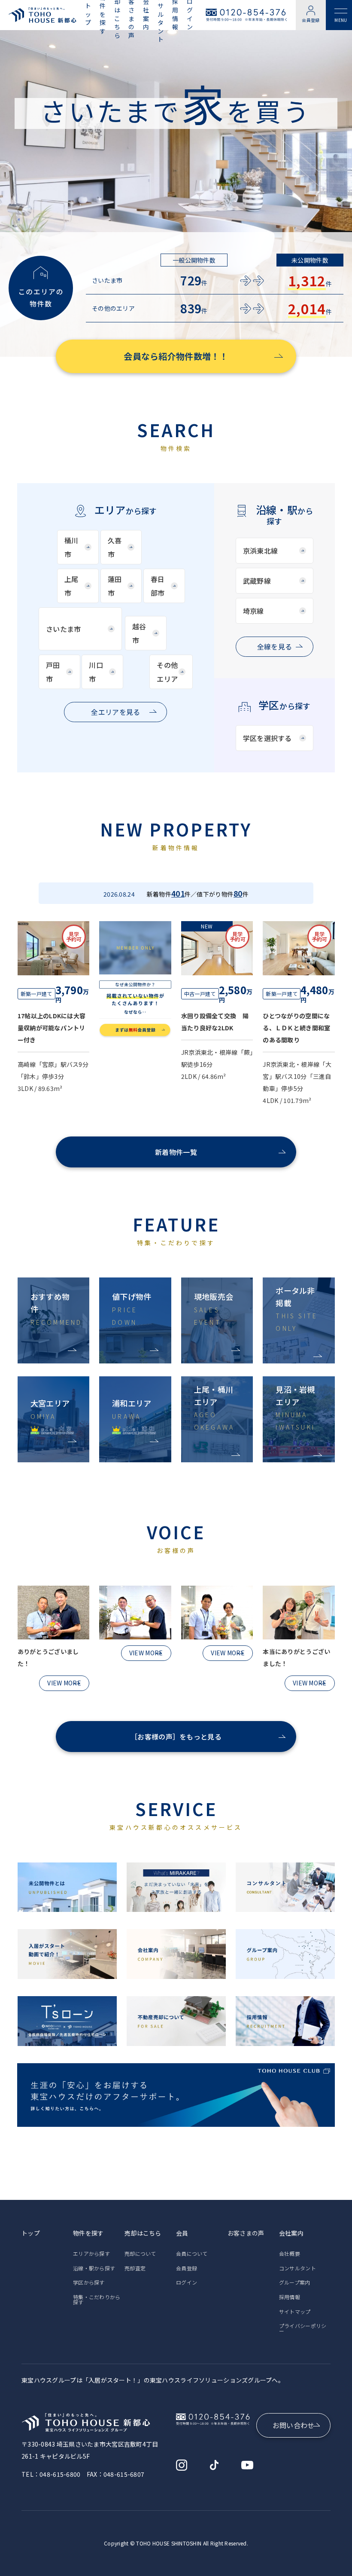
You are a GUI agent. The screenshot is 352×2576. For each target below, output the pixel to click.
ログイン (187, 2282)
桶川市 (71, 547)
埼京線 (253, 611)
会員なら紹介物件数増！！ (176, 356)
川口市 (96, 672)
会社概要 (290, 2253)
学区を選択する (267, 738)
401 (178, 893)
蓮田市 (115, 586)
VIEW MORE (64, 1683)
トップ (88, 14)
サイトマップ (295, 2311)
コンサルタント (297, 2268)
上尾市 (71, 586)
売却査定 (135, 2268)
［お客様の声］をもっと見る (176, 1737)
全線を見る (275, 646)
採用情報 (290, 2297)
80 (238, 893)
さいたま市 (63, 629)
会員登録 (311, 20)
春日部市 (158, 586)
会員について (192, 2253)
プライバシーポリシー (303, 2328)
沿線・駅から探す (94, 2268)
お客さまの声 (246, 2233)
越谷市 (139, 633)
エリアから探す (91, 2253)
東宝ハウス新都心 (42, 15)
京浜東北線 (260, 551)
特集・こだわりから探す (97, 2299)
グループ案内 (295, 2282)
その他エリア (167, 672)
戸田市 (53, 672)
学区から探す (89, 2282)
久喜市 (115, 547)
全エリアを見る (115, 712)
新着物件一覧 (176, 1152)
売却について (140, 2253)
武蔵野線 (257, 581)
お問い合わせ (294, 2425)
